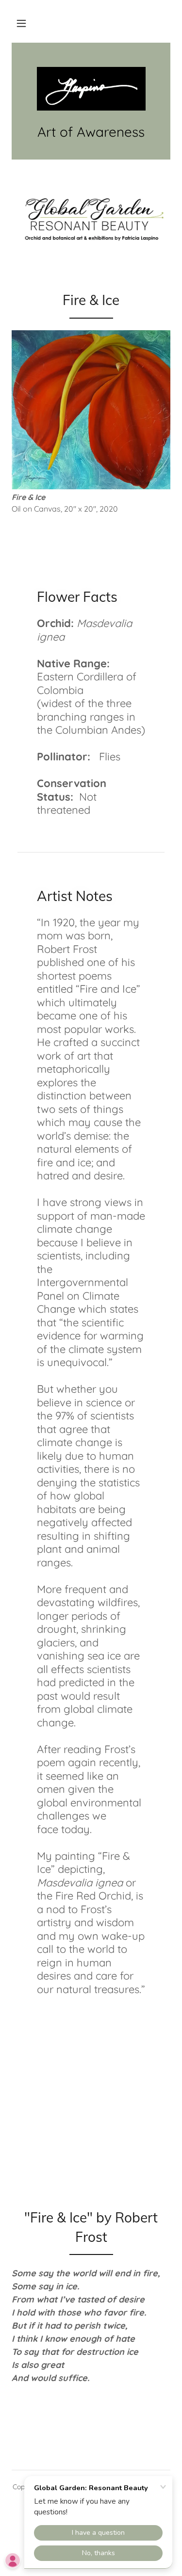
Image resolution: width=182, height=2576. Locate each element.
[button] (21, 23)
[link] (91, 89)
